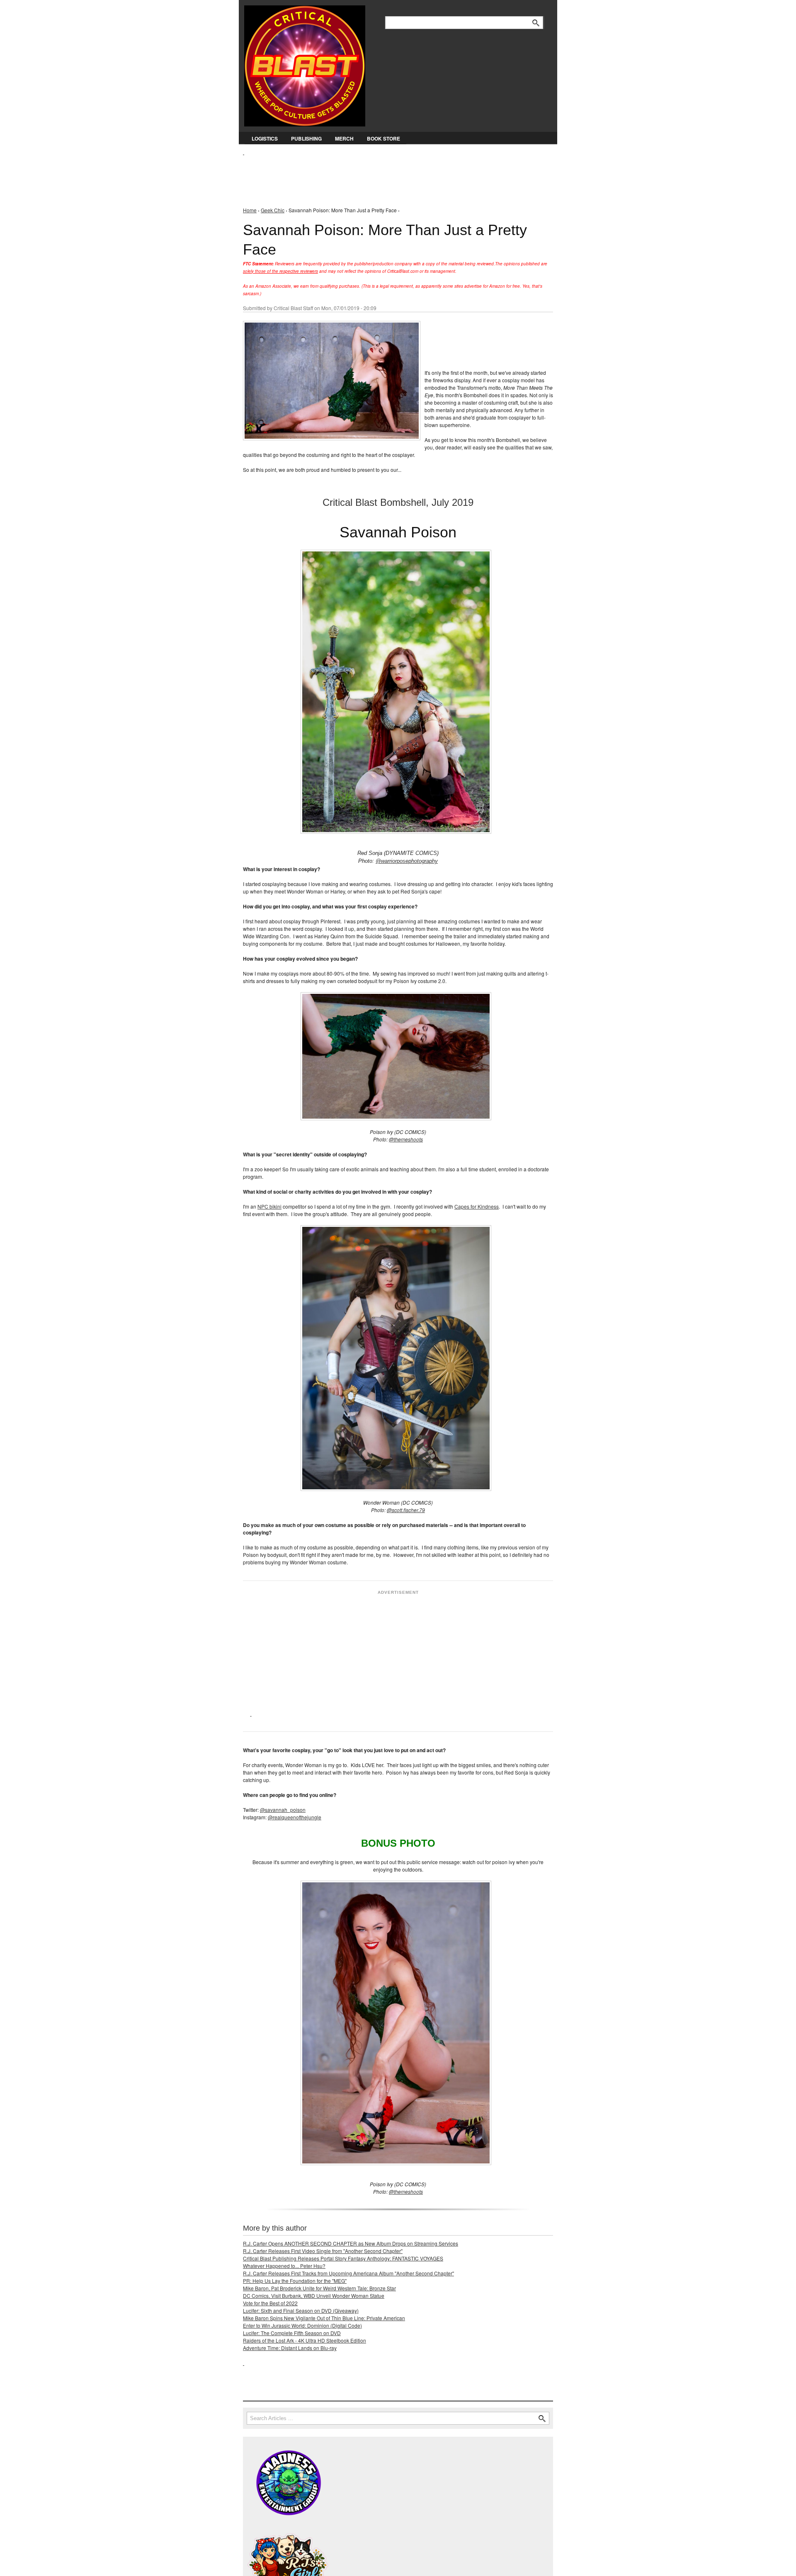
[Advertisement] (394, 175)
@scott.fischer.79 (406, 1510)
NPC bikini (269, 1206)
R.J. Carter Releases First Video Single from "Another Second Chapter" (323, 2251)
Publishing (306, 138)
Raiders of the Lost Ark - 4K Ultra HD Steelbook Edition (305, 2340)
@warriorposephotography (407, 861)
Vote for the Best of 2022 (270, 2303)
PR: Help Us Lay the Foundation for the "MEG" (295, 2281)
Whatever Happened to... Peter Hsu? (284, 2266)
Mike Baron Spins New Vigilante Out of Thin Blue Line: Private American (324, 2318)
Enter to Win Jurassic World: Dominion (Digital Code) (302, 2325)
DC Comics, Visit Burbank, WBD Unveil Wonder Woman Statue (314, 2296)
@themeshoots (406, 1139)
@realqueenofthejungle (295, 1817)
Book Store (383, 138)
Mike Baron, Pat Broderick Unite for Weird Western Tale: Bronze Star (319, 2288)
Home (250, 210)
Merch (344, 138)
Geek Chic (273, 210)
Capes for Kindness (477, 1206)
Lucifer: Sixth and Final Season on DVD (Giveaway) (301, 2310)
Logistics (265, 138)
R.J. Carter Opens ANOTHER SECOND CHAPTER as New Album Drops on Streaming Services (351, 2243)
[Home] (305, 64)
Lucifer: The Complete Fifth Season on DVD (292, 2333)
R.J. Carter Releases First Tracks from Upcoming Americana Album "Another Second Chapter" (348, 2273)
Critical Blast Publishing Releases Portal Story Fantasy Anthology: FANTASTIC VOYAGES (343, 2258)
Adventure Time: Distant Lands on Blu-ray (290, 2348)
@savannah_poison (283, 1810)
